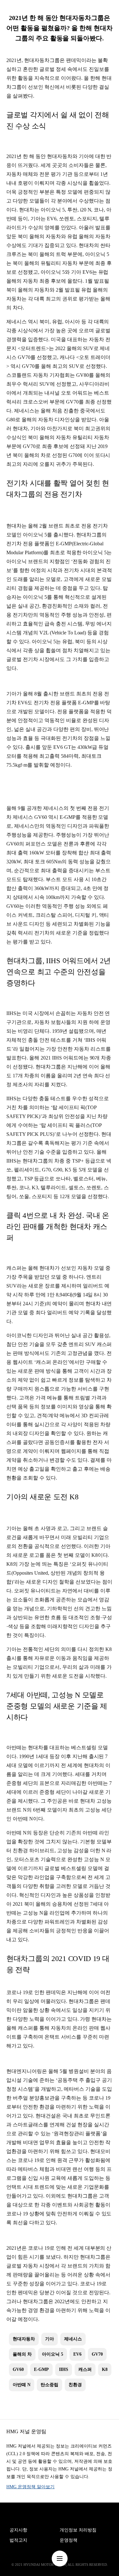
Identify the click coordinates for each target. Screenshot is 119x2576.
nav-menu (60, 2559)
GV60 (18, 2369)
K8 (105, 2369)
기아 (50, 2339)
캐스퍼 (85, 2369)
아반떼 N (22, 2385)
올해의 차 (22, 2354)
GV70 (97, 2354)
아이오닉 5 (53, 2354)
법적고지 (18, 2540)
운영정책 (69, 2540)
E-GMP (41, 2369)
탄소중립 (50, 2385)
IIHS (64, 2369)
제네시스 (73, 2339)
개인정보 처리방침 (78, 2530)
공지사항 (18, 2530)
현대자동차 (24, 2339)
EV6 (77, 2354)
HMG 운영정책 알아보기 (30, 2487)
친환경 (75, 2385)
